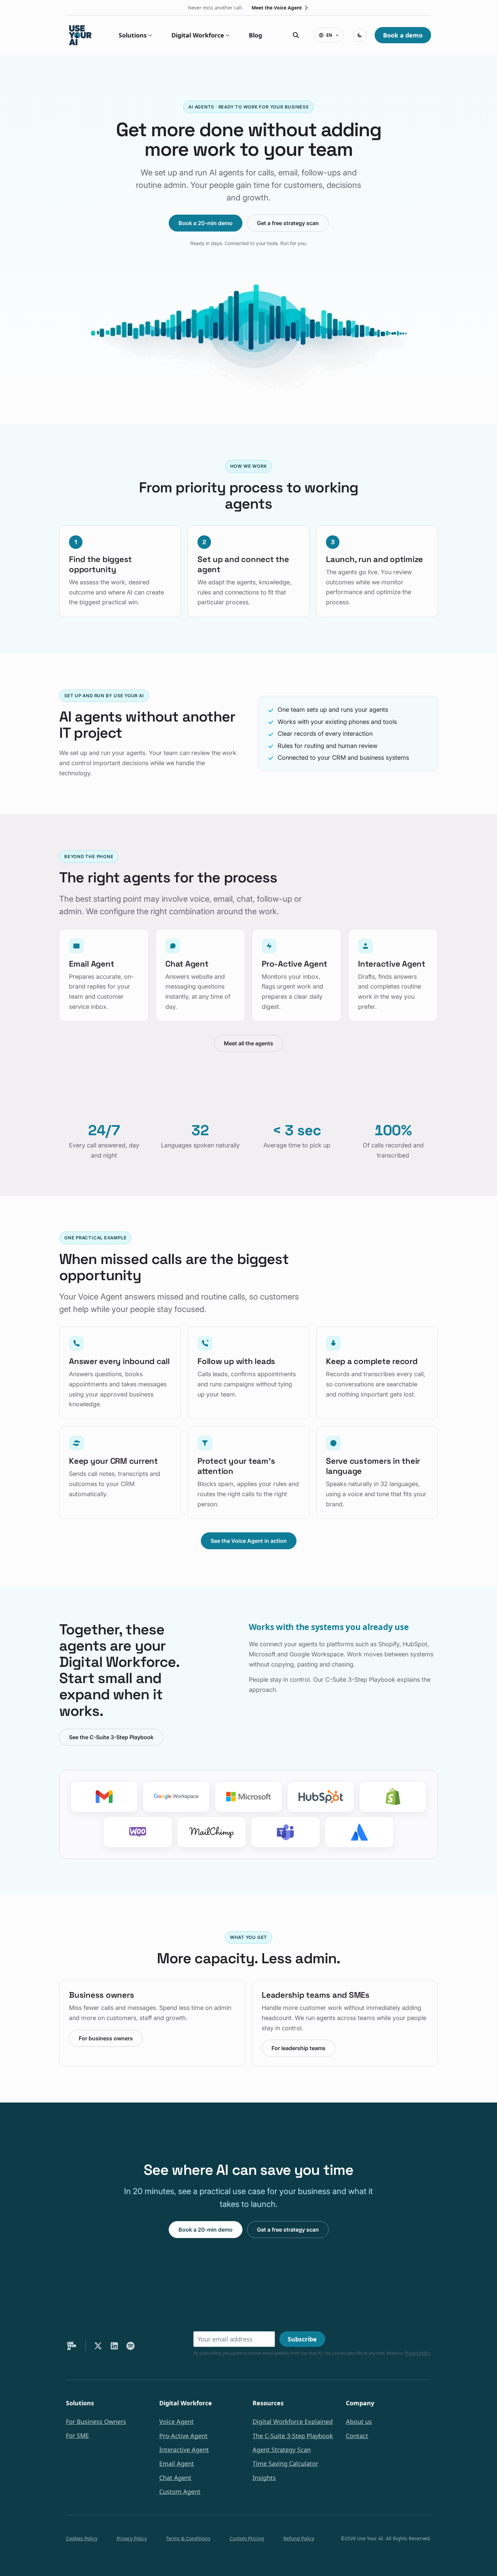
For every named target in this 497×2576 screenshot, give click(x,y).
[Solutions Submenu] (149, 35)
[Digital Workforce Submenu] (227, 35)
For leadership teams (299, 2048)
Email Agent (177, 2464)
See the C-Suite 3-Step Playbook (111, 1737)
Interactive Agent (184, 2450)
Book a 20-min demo (206, 223)
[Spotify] (131, 2346)
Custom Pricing (247, 2538)
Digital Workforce (198, 35)
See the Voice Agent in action (249, 1541)
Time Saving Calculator (285, 2464)
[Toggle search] (296, 35)
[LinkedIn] (114, 2346)
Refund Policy (299, 2538)
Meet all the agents (249, 1043)
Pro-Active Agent (183, 2436)
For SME (77, 2436)
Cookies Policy (82, 2538)
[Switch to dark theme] (360, 35)
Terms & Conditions (188, 2538)
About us (359, 2422)
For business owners (106, 2038)
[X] (98, 2346)
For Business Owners (96, 2422)
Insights (264, 2478)
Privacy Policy (417, 2353)
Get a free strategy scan (288, 223)
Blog (255, 35)
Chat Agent (175, 2478)
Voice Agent (176, 2422)
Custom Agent (180, 2492)
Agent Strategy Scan (282, 2450)
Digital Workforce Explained (293, 2422)
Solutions (133, 35)
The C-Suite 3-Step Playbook (293, 2436)
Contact (357, 2436)
